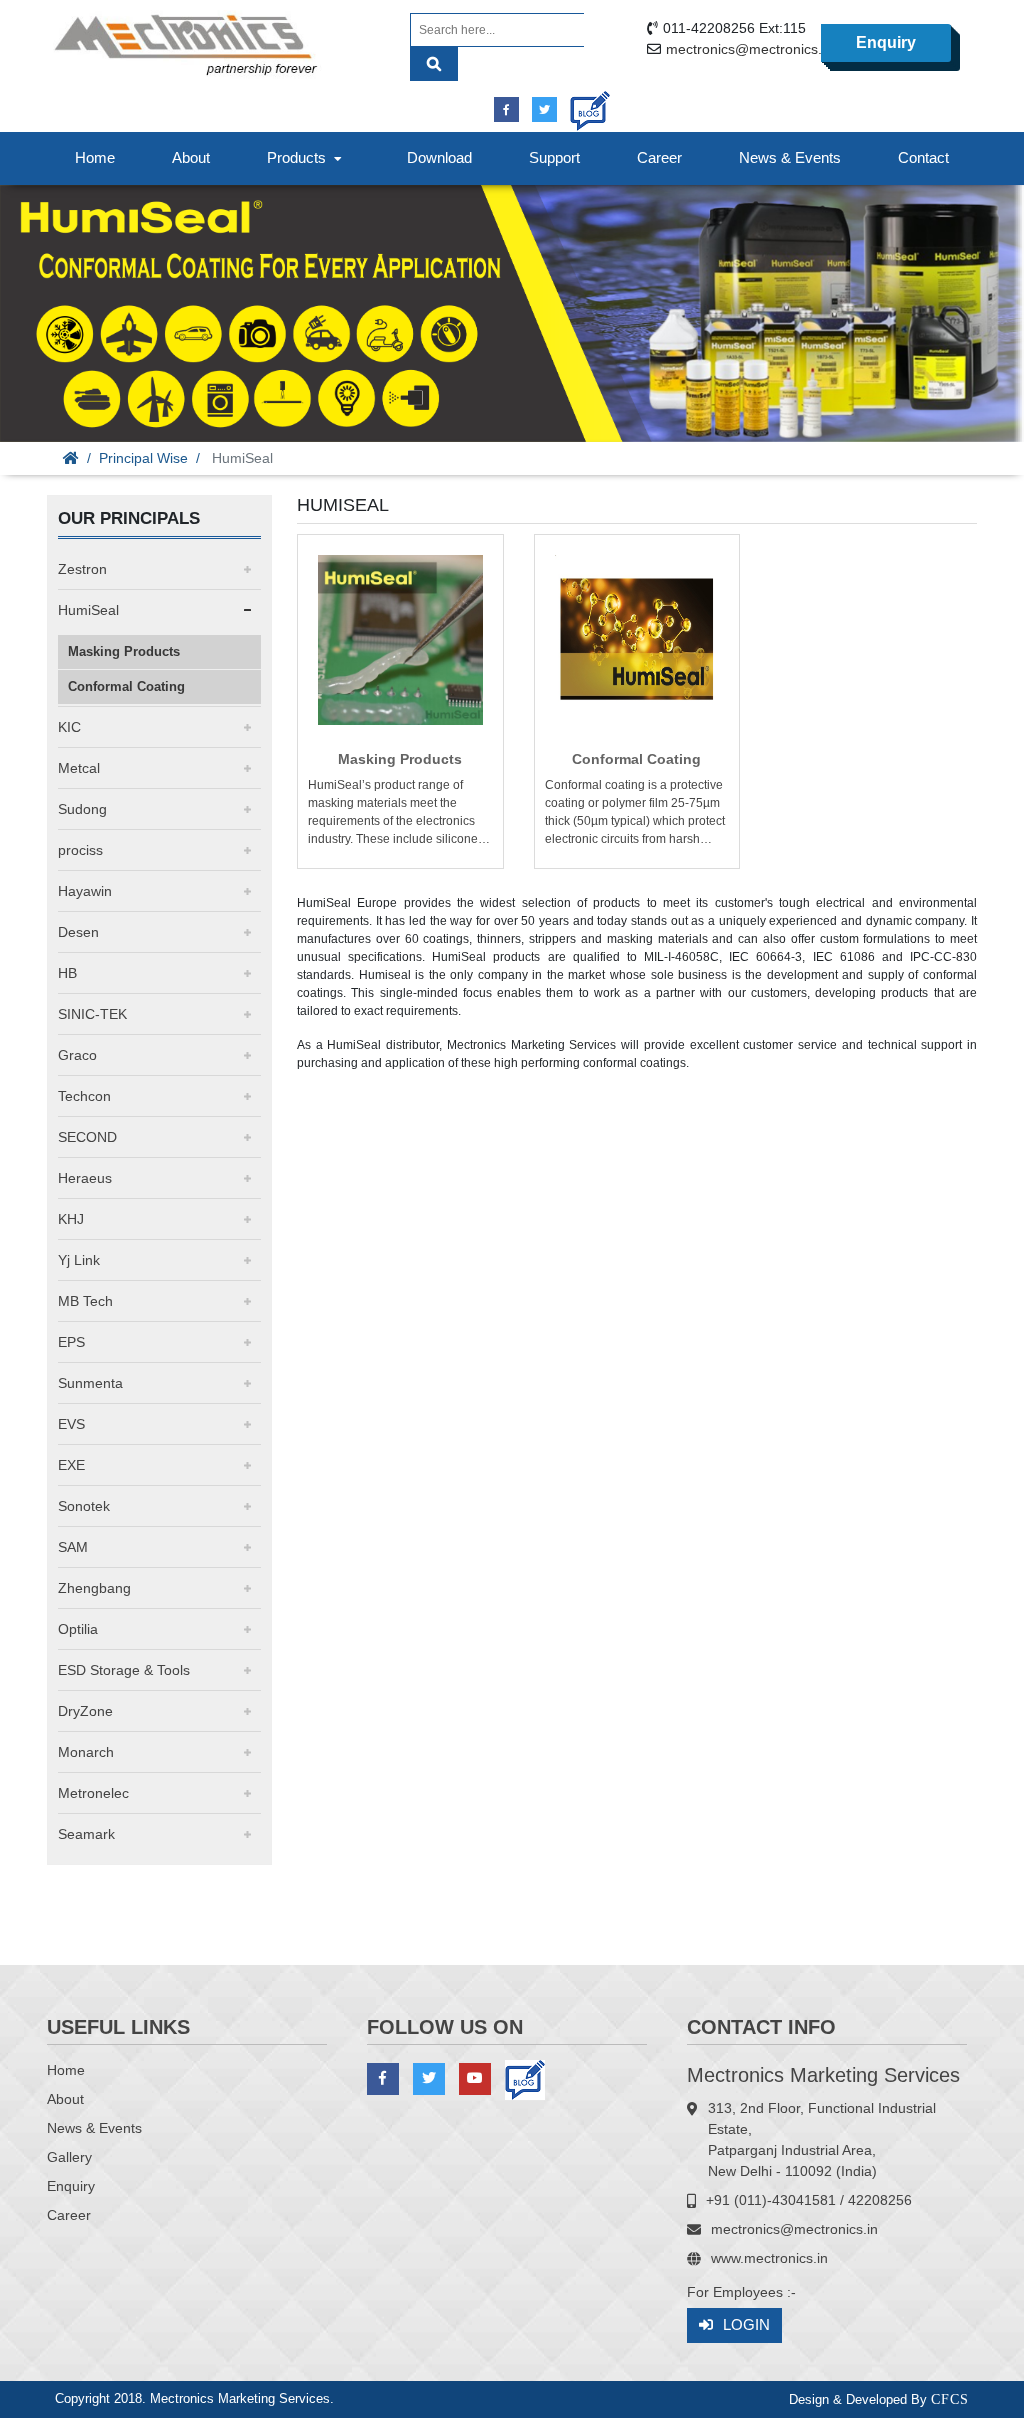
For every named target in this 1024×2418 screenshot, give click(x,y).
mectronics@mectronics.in (749, 49)
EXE (71, 1465)
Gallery (69, 2157)
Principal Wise (143, 458)
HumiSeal (88, 610)
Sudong (82, 809)
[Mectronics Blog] (582, 103)
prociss (80, 850)
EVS (71, 1424)
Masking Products (124, 651)
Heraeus (85, 1178)
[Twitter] (544, 109)
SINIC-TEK (92, 1014)
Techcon (84, 1096)
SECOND (87, 1137)
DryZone (85, 1711)
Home (95, 157)
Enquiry (886, 42)
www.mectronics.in (769, 2258)
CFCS (950, 2399)
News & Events (790, 157)
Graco (77, 1055)
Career (659, 157)
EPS (71, 1342)
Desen (78, 932)
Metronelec (93, 1793)
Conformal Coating (126, 686)
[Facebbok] (506, 109)
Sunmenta (90, 1383)
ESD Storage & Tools (124, 1670)
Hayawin (85, 891)
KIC (69, 727)
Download (439, 157)
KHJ (71, 1219)
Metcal (79, 768)
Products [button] (300, 157)
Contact (923, 157)
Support (554, 157)
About (191, 157)
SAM (73, 1547)
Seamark (86, 1834)
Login (746, 2324)
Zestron (82, 569)
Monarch (86, 1752)
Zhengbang (94, 1588)
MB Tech (85, 1301)
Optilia (78, 1629)
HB (67, 973)
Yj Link (79, 1260)
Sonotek (84, 1506)
